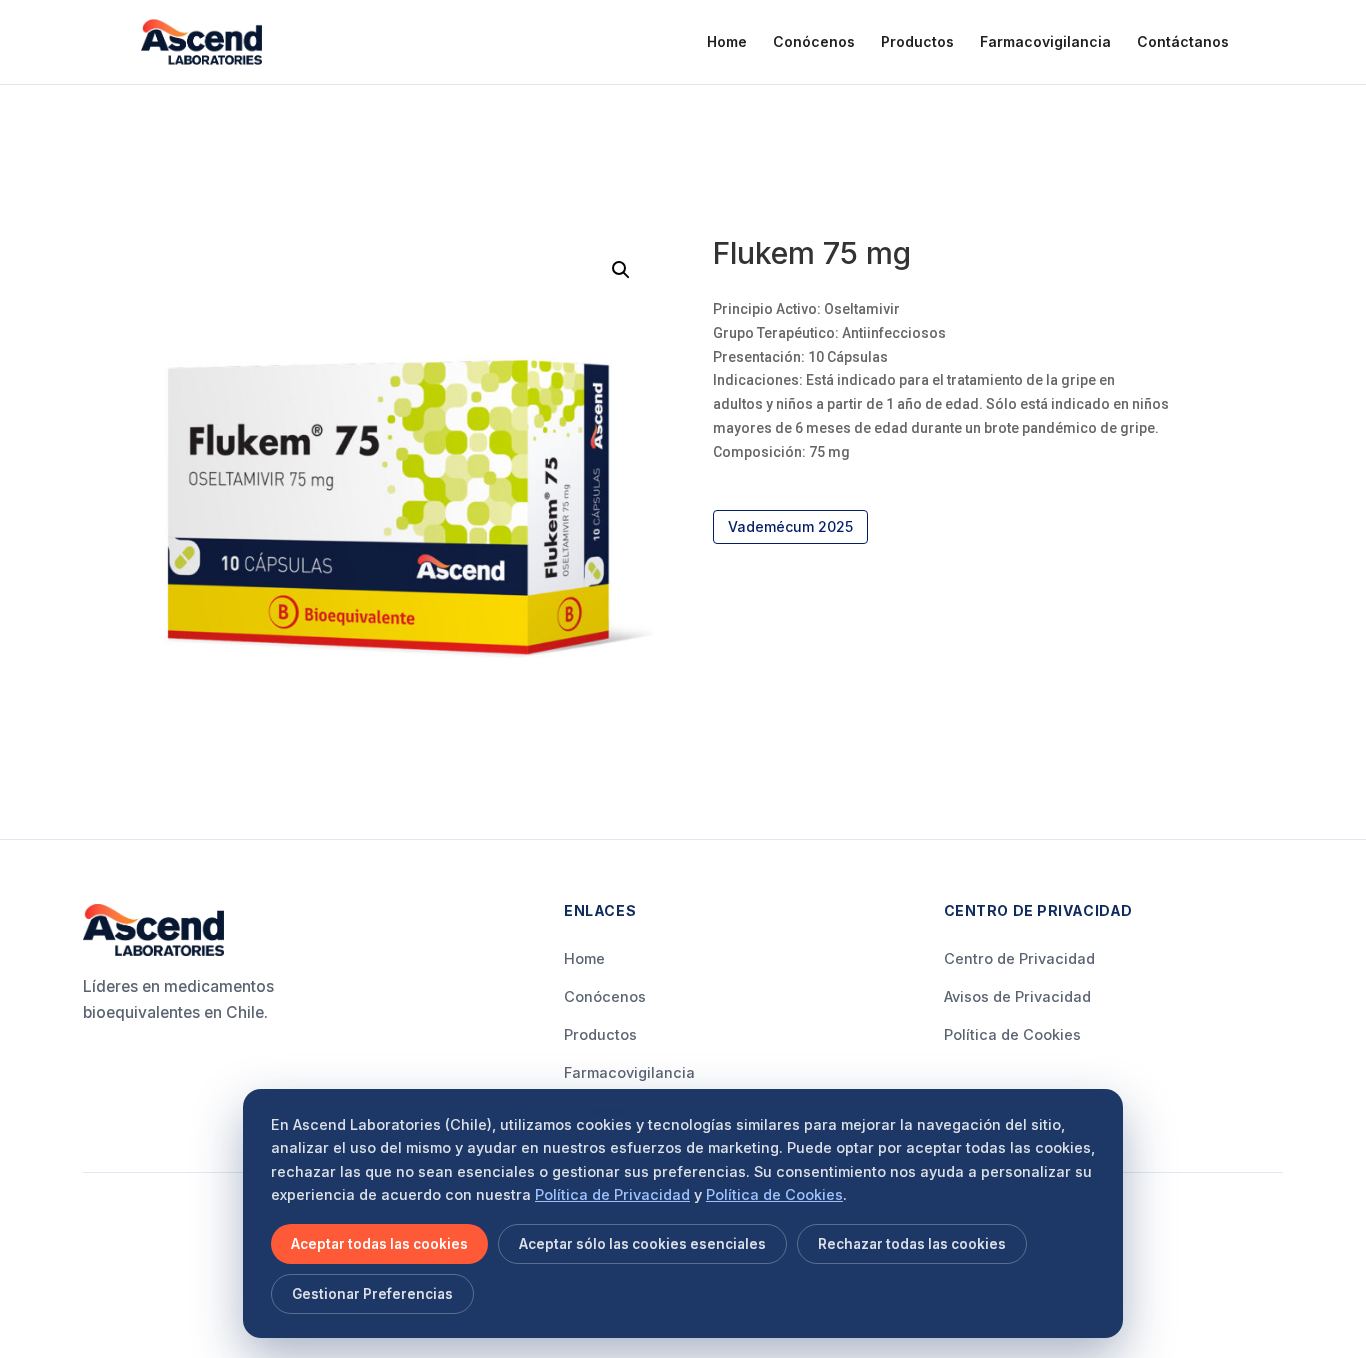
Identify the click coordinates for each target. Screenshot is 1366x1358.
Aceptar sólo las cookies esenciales (642, 1244)
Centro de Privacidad (1019, 958)
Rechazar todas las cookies (912, 1244)
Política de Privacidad (612, 1194)
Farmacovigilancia (1045, 42)
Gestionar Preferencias (372, 1294)
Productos (917, 42)
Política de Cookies (1012, 1034)
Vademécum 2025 (790, 526)
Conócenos (814, 42)
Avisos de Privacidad (1017, 996)
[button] (621, 270)
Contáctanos (1183, 42)
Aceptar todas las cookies (379, 1244)
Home (727, 42)
